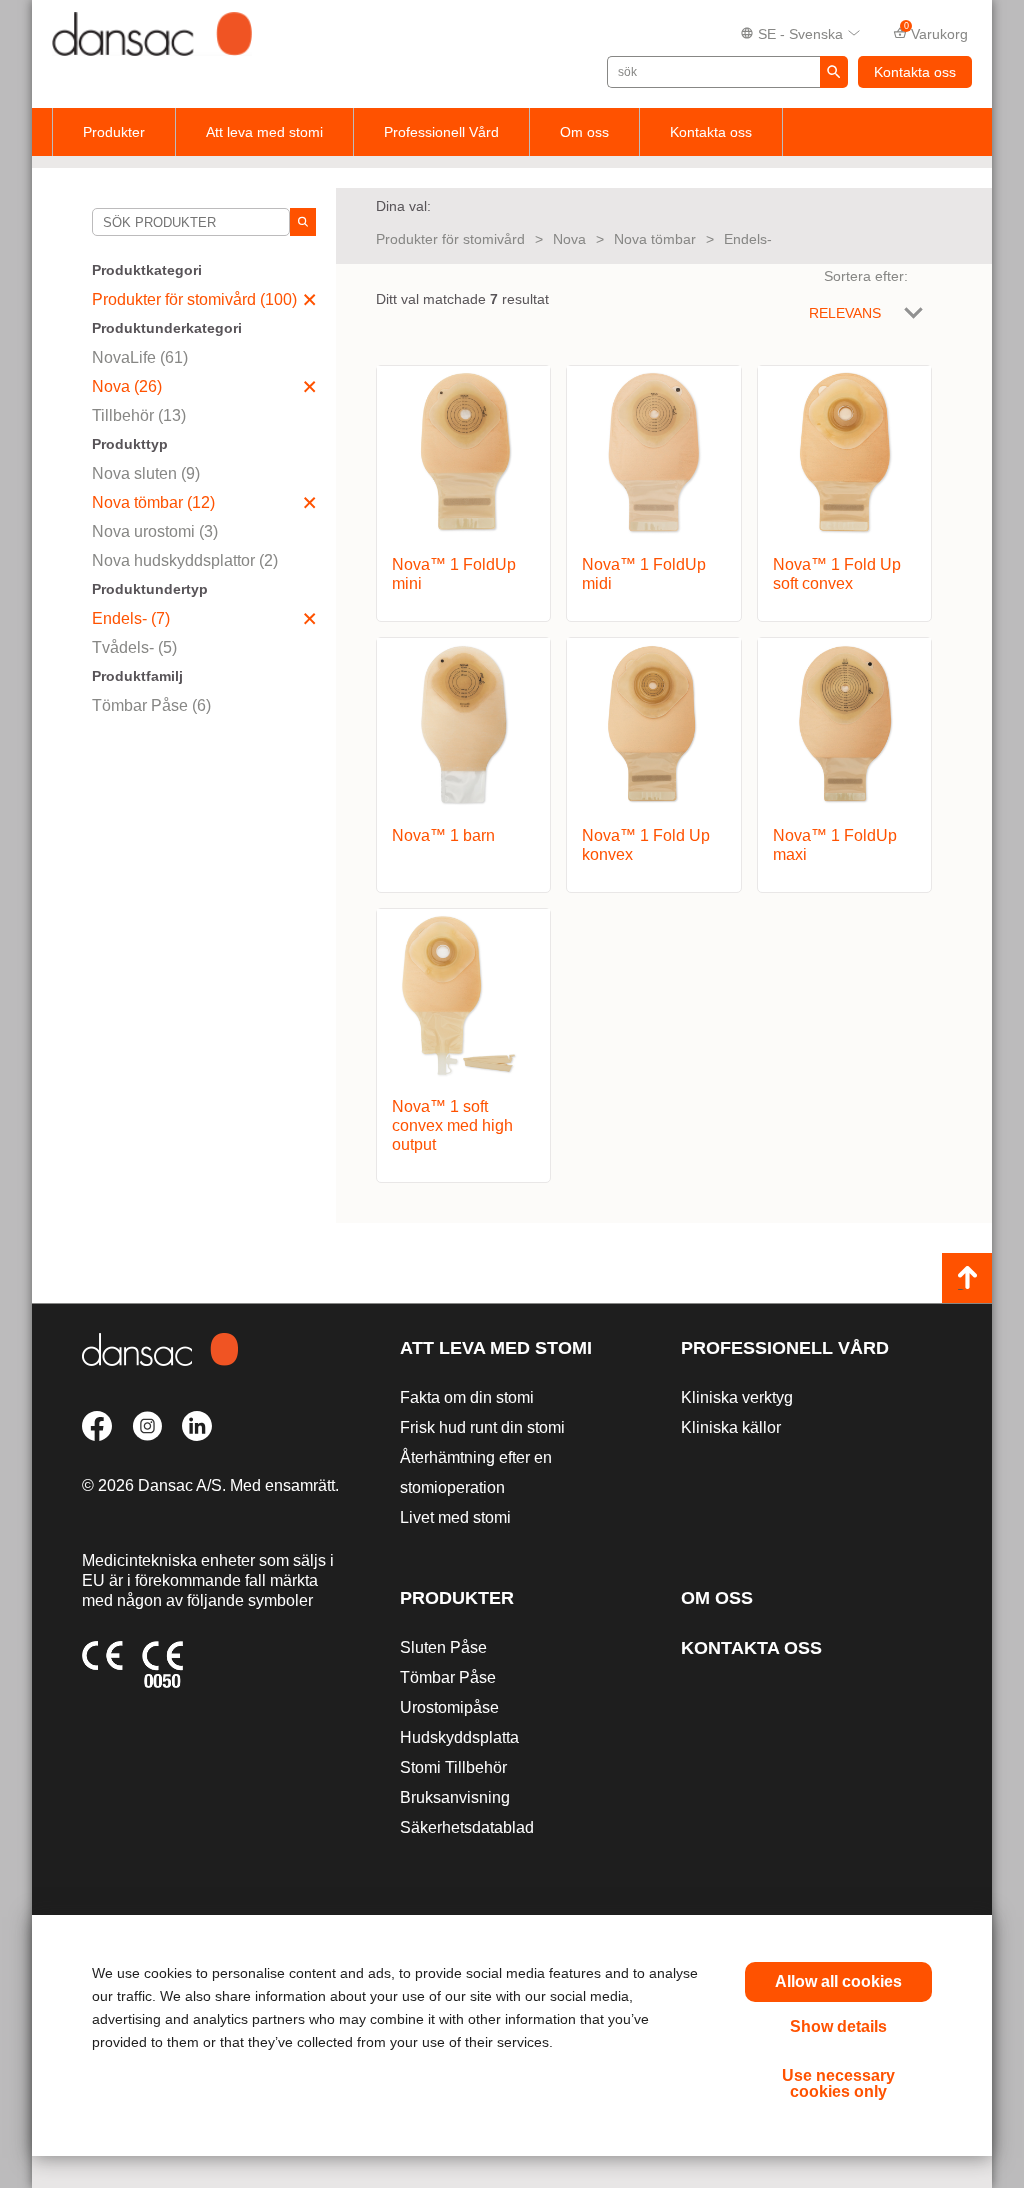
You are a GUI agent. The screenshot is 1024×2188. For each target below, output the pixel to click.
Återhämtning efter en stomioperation (476, 1472)
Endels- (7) (131, 618)
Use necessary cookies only (838, 2083)
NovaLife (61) (140, 357)
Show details (838, 2026)
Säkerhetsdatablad (467, 1827)
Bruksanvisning (455, 1797)
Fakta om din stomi (467, 1397)
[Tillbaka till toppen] (967, 1278)
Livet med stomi (455, 1517)
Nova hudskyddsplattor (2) (185, 560)
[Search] (303, 222)
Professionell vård (785, 1348)
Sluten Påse (443, 1647)
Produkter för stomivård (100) (194, 299)
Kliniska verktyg (737, 1397)
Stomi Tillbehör (453, 1767)
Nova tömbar (655, 239)
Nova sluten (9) (146, 473)
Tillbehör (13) (139, 415)
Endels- (748, 239)
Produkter (114, 132)
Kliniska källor (731, 1427)
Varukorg (936, 32)
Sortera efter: (866, 276)
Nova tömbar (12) (153, 502)
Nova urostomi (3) (155, 531)
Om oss (584, 132)
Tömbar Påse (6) (151, 705)
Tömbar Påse (448, 1677)
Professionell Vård (441, 132)
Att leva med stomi (264, 132)
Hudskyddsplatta (459, 1737)
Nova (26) (127, 386)
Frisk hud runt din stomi (482, 1427)
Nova (569, 239)
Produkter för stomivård (450, 239)
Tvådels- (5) (134, 647)
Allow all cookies (838, 1981)
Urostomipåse (449, 1707)
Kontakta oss (915, 72)
